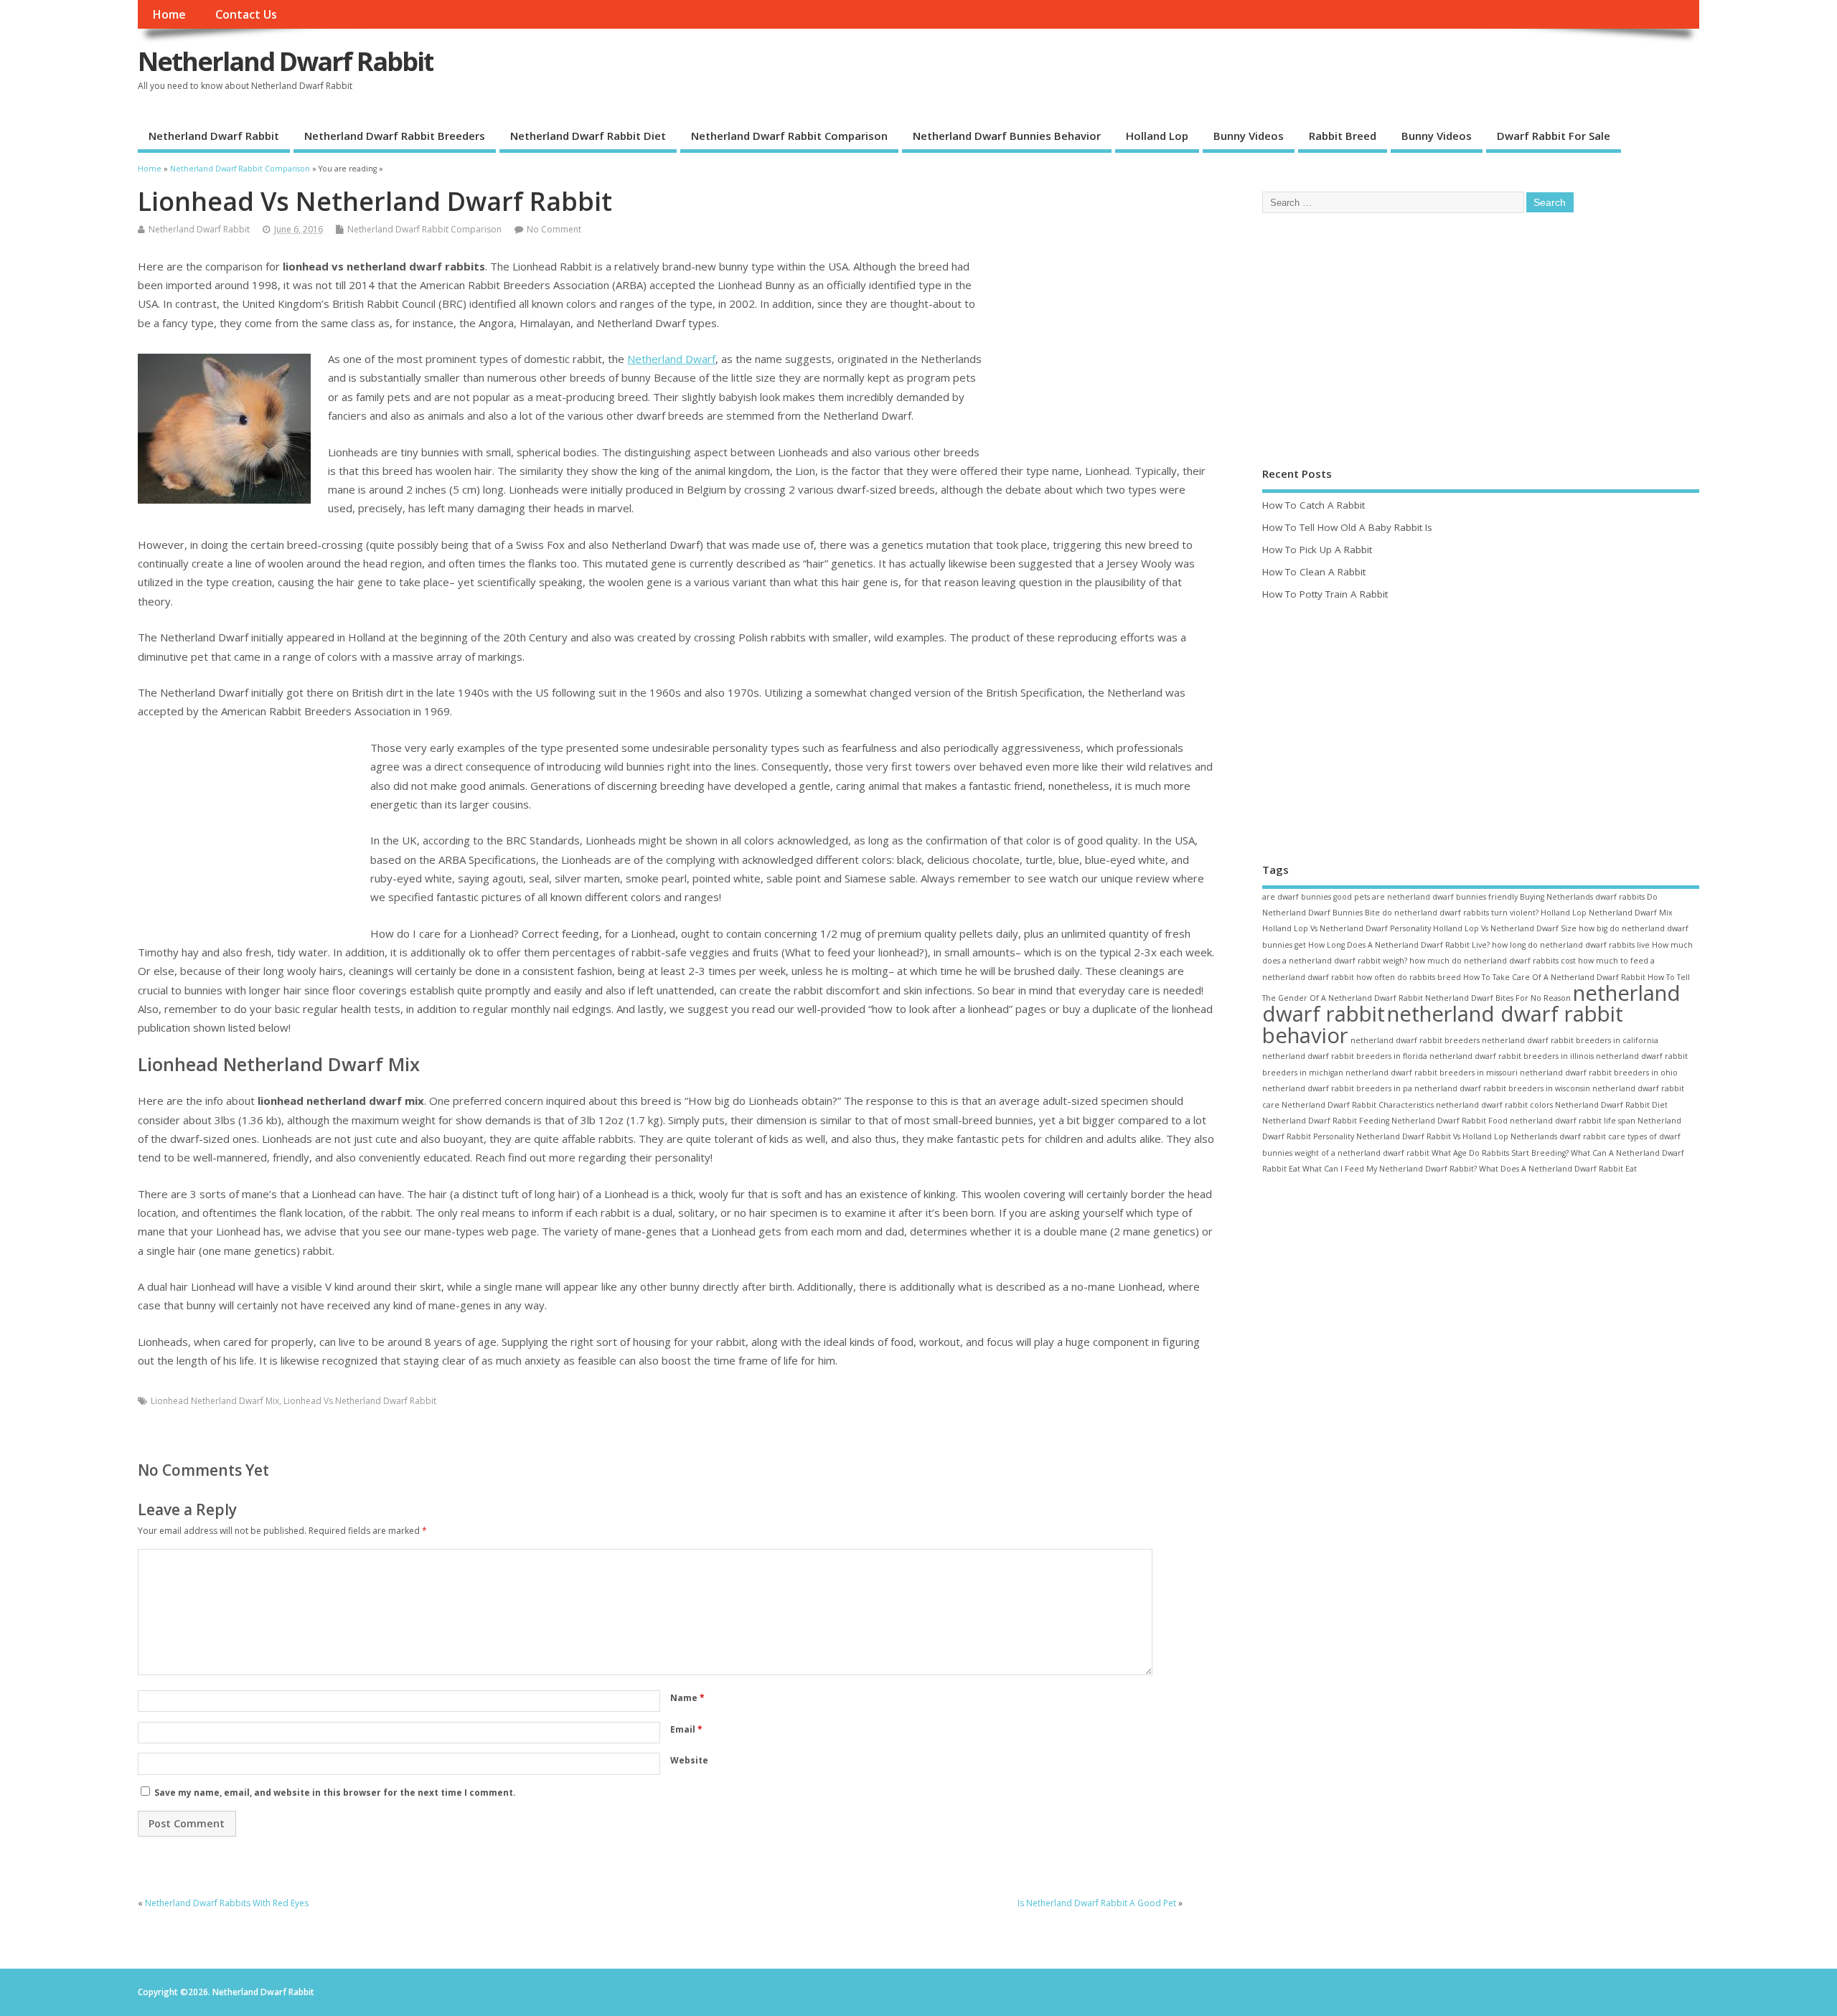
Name (687, 1698)
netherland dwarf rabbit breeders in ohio (1599, 1073)
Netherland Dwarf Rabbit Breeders (395, 136)
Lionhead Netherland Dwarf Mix (215, 1401)
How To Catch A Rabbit (1314, 505)
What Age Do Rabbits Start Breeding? (1500, 1153)
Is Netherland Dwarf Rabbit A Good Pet (1097, 1903)
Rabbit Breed (1343, 136)
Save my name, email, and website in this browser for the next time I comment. (335, 1793)
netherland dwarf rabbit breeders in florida (1345, 1056)
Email (686, 1729)
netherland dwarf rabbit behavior (1443, 1024)
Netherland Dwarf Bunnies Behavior (1007, 136)
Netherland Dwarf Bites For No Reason (1498, 998)
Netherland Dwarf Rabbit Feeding (1326, 1121)
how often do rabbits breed (1409, 977)
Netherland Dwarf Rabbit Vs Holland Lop (1432, 1136)
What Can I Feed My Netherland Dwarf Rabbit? (1390, 1169)
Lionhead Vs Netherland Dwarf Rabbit (360, 1401)
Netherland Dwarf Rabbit (286, 61)
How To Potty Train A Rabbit (1325, 594)
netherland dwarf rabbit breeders (1415, 1040)
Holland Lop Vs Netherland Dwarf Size (1505, 928)
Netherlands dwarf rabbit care (1568, 1136)
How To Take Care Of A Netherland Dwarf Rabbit (1554, 977)
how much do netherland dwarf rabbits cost (1493, 961)
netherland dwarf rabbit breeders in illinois (1512, 1056)
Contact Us (246, 14)
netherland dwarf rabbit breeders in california (1570, 1040)
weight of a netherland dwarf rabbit (1362, 1153)
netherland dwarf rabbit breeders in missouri (1432, 1073)
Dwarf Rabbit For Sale (1554, 136)
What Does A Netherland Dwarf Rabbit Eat (1558, 1169)
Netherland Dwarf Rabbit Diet (588, 136)
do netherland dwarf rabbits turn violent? (1460, 913)
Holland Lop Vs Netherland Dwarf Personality (1347, 928)
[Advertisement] (1099, 355)
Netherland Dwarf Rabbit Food (1450, 1121)
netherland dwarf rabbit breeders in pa (1337, 1088)
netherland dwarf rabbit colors (1494, 1105)
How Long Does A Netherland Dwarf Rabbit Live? (1399, 945)
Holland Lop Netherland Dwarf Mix (1607, 913)
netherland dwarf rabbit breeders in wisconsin (1502, 1088)
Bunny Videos (1249, 136)
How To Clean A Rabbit (1314, 572)
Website (689, 1760)
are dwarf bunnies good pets (1316, 897)
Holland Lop (1157, 136)
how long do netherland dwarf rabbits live (1571, 945)
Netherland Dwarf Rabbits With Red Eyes (227, 1903)
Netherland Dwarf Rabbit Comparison (789, 136)
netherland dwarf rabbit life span (1573, 1121)
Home (169, 14)
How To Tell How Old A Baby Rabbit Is (1347, 527)
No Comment (554, 229)
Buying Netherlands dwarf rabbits (1582, 897)
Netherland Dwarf (671, 359)
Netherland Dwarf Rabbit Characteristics (1358, 1105)
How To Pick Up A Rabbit (1317, 550)
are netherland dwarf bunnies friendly (1445, 897)
